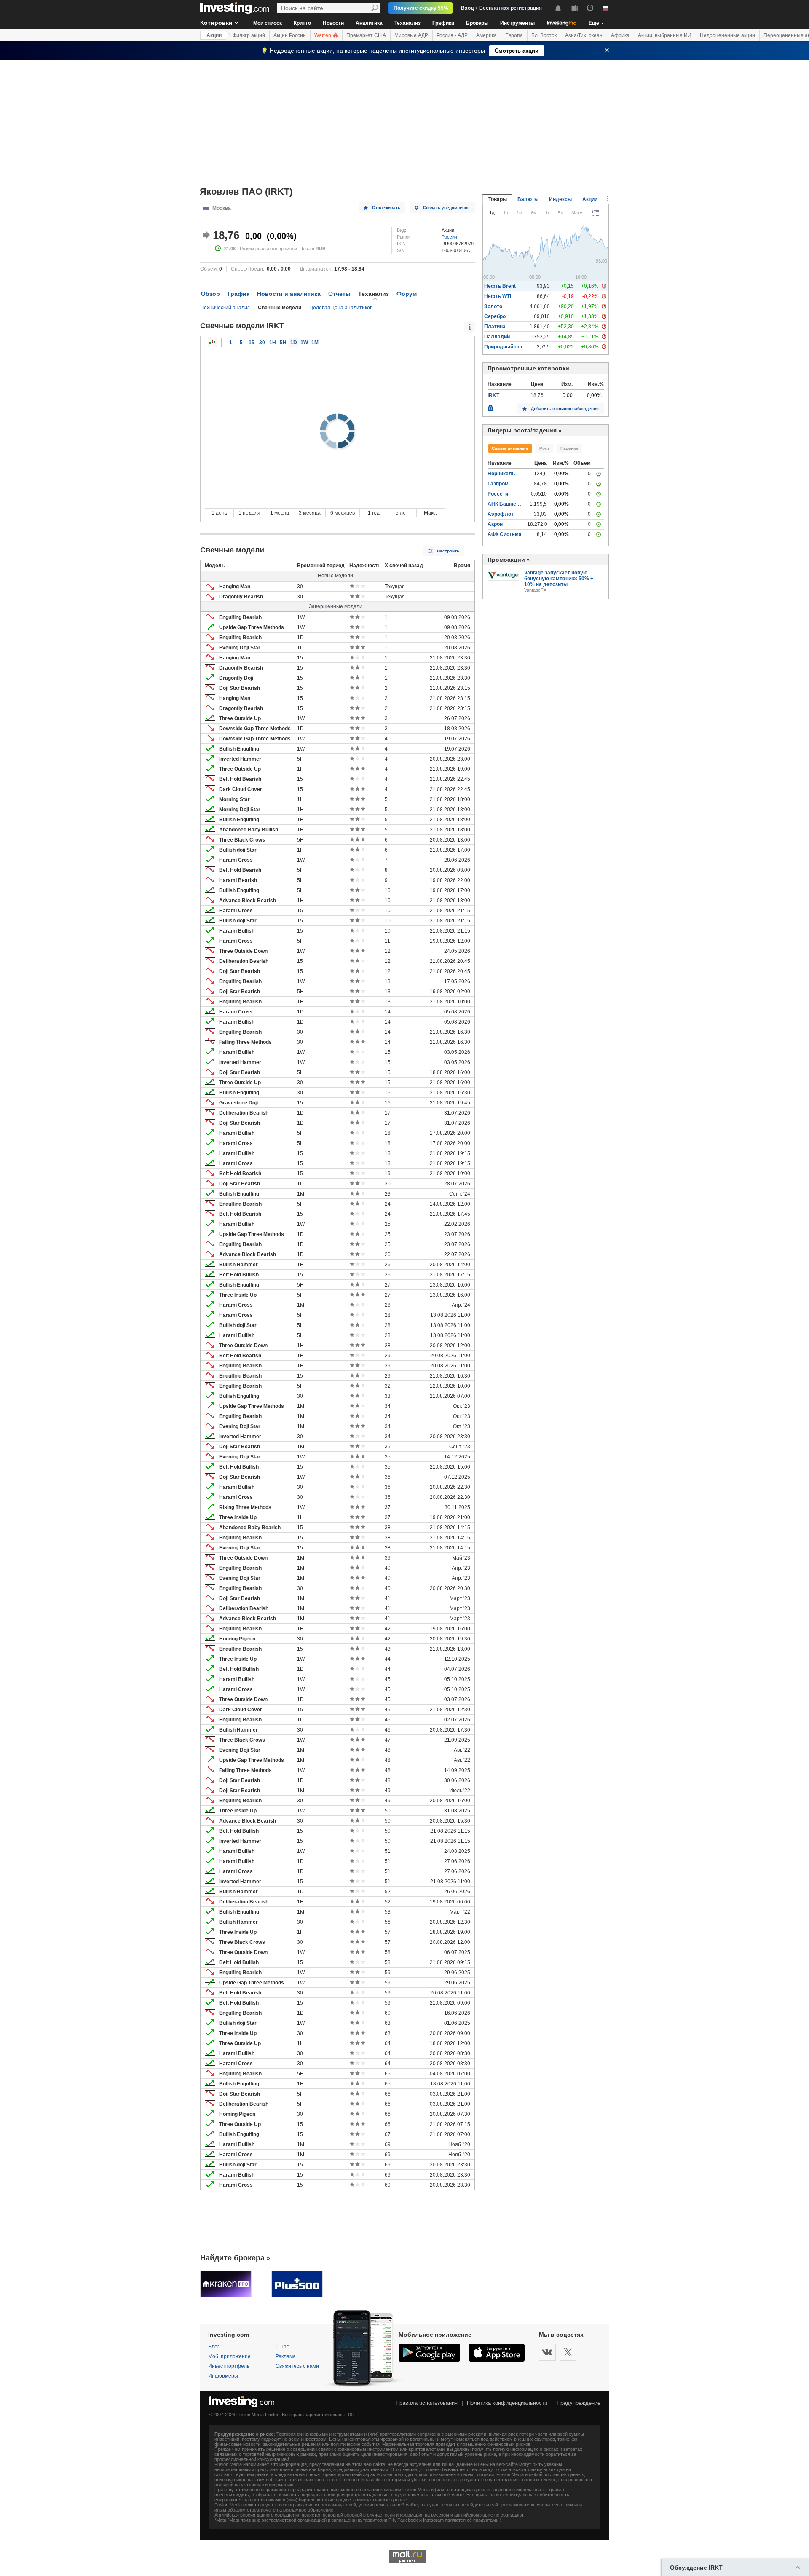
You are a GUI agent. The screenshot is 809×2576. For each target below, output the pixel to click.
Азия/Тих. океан (584, 35)
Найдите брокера (232, 2258)
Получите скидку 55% (421, 8)
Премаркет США (366, 35)
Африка (620, 35)
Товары (498, 199)
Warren (323, 35)
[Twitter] (568, 2352)
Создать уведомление (446, 208)
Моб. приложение (229, 2356)
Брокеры (477, 23)
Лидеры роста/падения (522, 430)
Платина (495, 327)
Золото (493, 306)
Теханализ (407, 23)
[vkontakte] (547, 2352)
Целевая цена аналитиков (341, 308)
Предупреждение (579, 2403)
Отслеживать (386, 208)
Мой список (268, 23)
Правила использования (427, 2403)
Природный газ (503, 347)
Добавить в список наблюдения (565, 409)
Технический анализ (226, 308)
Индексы (560, 199)
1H (273, 343)
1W (304, 343)
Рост (544, 448)
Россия (449, 237)
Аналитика (369, 23)
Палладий (497, 337)
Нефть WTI (498, 296)
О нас (282, 2347)
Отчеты (339, 294)
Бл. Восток (544, 35)
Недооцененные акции (727, 35)
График (238, 294)
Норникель (501, 474)
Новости (333, 23)
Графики (443, 23)
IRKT (493, 395)
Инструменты (517, 23)
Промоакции (506, 560)
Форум (407, 294)
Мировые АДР (411, 35)
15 (252, 343)
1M (315, 343)
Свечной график (212, 343)
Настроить (448, 551)
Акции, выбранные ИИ (665, 35)
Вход (467, 8)
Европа (514, 35)
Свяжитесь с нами (297, 2366)
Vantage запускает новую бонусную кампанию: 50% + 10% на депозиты (559, 579)
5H (283, 343)
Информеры (223, 2376)
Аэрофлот (501, 514)
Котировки (216, 23)
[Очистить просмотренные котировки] (490, 406)
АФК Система (505, 534)
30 (262, 343)
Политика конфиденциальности (507, 2403)
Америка (486, 35)
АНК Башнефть (507, 504)
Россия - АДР (452, 35)
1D (294, 343)
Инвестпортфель (229, 2366)
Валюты (528, 199)
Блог (214, 2347)
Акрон (495, 524)
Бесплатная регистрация (510, 8)
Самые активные (510, 448)
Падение (569, 448)
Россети (498, 494)
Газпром (498, 484)
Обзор (210, 294)
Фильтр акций (249, 35)
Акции (214, 35)
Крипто (302, 23)
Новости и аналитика (289, 294)
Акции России (290, 35)
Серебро (495, 316)
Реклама (286, 2356)
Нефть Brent (500, 286)
